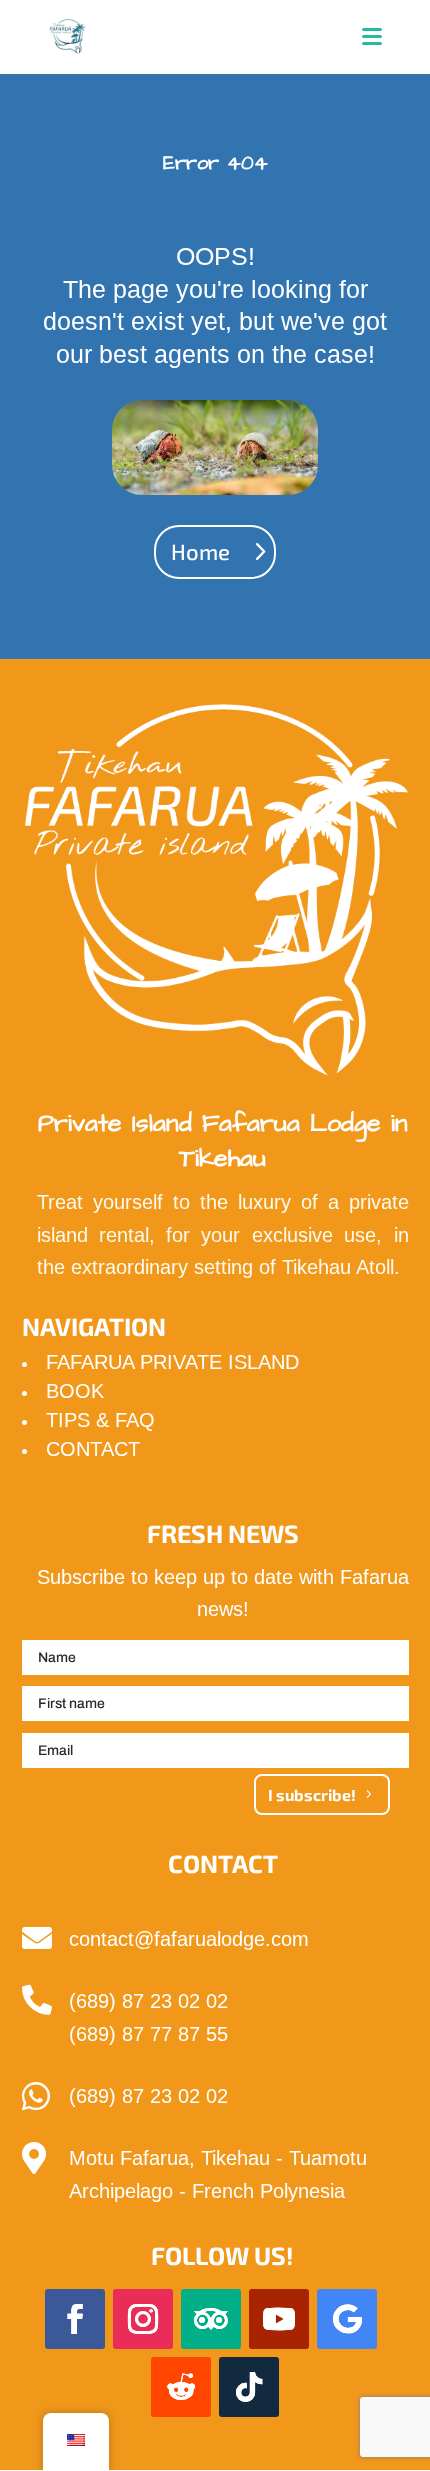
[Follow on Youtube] (279, 2319)
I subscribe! (312, 1794)
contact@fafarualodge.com (189, 1939)
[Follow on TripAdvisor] (211, 2319)
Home (200, 551)
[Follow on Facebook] (75, 2319)
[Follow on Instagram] (143, 2319)
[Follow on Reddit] (181, 2387)
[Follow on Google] (347, 2319)
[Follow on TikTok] (249, 2387)
